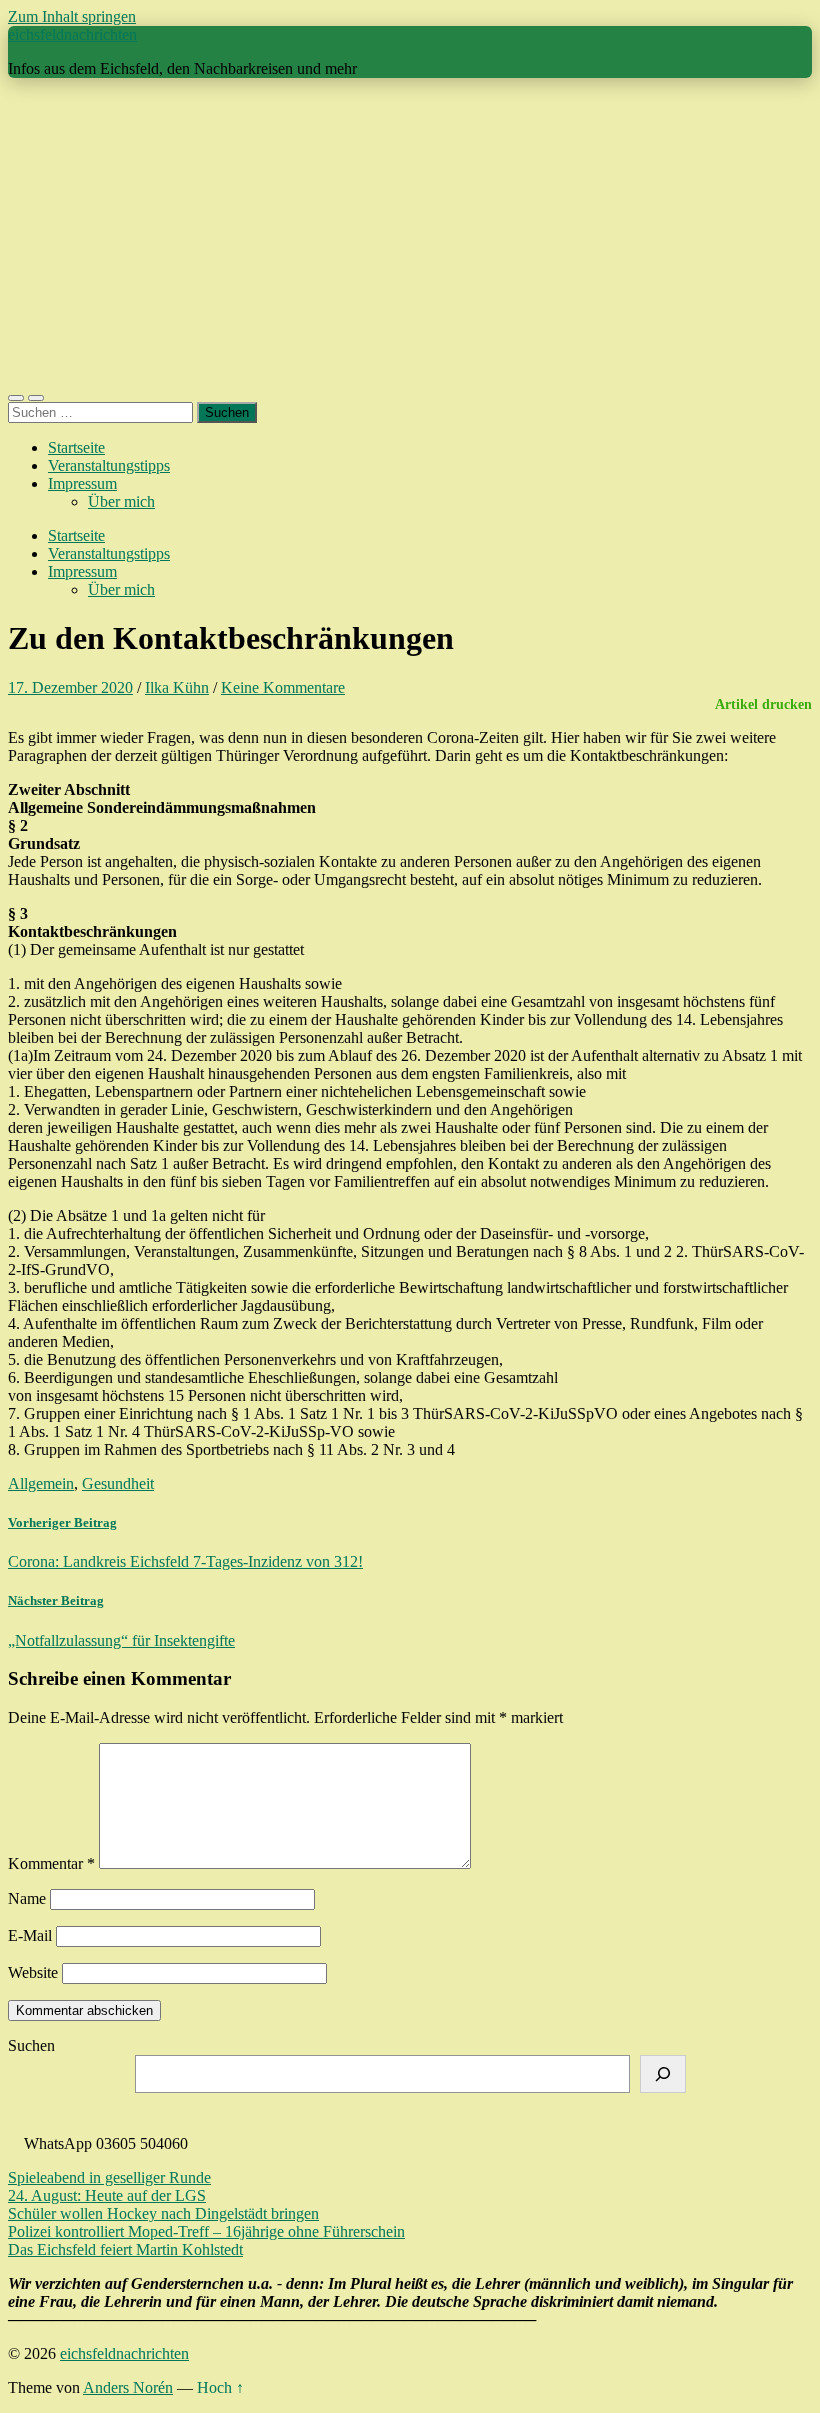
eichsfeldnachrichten (72, 34)
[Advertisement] (410, 234)
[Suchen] (663, 2074)
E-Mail (30, 1935)
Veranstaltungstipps (109, 465)
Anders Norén (128, 2387)
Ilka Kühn (177, 687)
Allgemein (41, 1483)
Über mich (121, 501)
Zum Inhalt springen (72, 16)
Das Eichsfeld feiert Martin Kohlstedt (125, 2249)
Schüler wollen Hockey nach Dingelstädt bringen (163, 2213)
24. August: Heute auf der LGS (107, 2195)
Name (27, 1898)
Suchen (31, 2045)
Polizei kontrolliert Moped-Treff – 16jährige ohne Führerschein (206, 2231)
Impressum (82, 483)
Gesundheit (118, 1483)
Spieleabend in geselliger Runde (109, 2177)
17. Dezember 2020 (70, 687)
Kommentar (51, 1863)
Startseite (76, 447)
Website (33, 1972)
